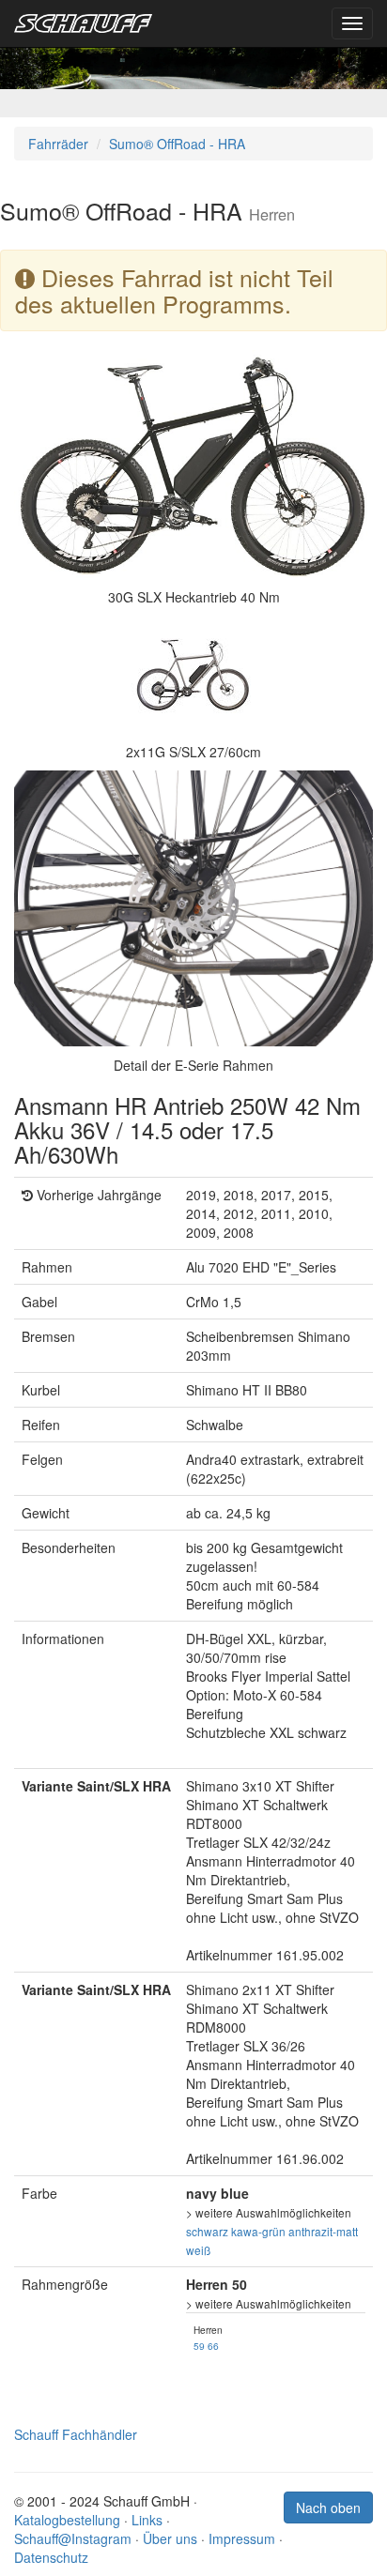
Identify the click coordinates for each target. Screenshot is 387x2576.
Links (147, 2520)
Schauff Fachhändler (76, 2434)
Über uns (170, 2538)
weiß (198, 2250)
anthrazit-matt (323, 2231)
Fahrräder (58, 144)
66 (213, 2346)
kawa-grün (258, 2231)
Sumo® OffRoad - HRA (177, 144)
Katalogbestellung (67, 2520)
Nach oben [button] (328, 2507)
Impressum (242, 2538)
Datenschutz (51, 2557)
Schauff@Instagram (73, 2538)
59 (199, 2346)
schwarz (207, 2231)
